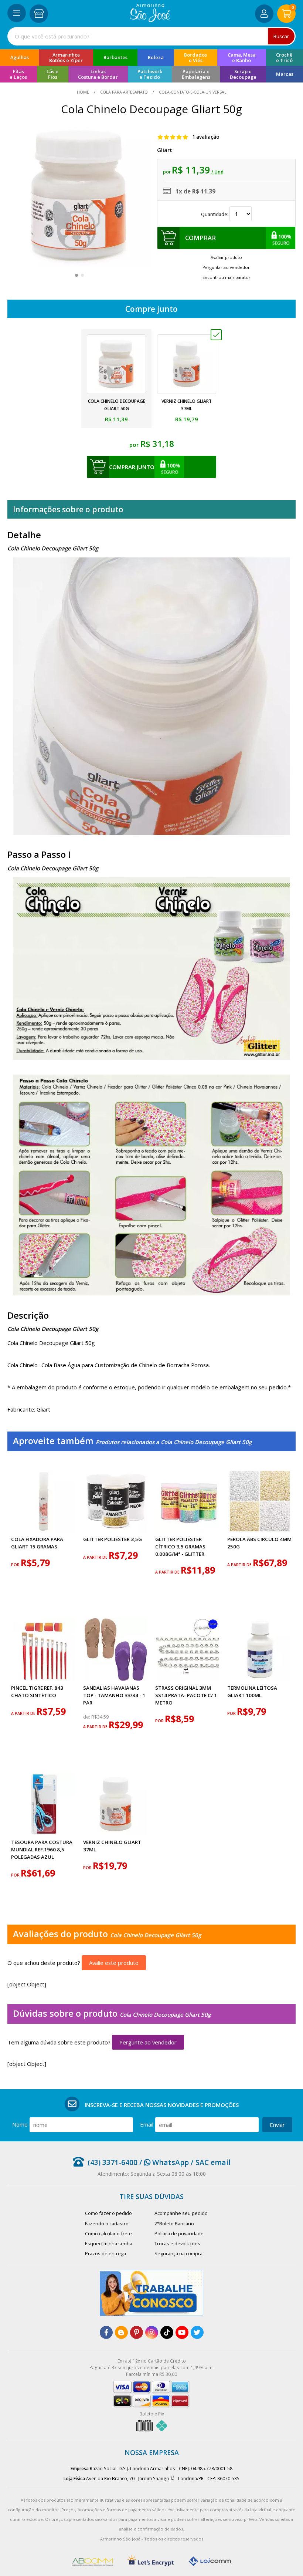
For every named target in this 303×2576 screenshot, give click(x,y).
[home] (150, 20)
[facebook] (106, 2332)
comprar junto (132, 467)
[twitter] (197, 2332)
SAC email (213, 2162)
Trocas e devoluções (177, 2243)
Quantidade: (215, 214)
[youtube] (182, 2332)
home (84, 92)
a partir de (96, 1557)
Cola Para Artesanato (124, 92)
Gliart (165, 150)
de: (87, 1717)
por (16, 1565)
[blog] (121, 2332)
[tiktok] (167, 2332)
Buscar (281, 36)
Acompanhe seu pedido (181, 2213)
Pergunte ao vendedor (148, 2042)
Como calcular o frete (108, 2233)
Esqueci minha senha (109, 2243)
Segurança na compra (178, 2253)
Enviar (277, 2125)
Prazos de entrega (105, 2253)
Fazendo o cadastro (107, 2223)
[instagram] (152, 2332)
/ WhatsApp (163, 2162)
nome (20, 2124)
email (147, 2124)
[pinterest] (137, 2332)
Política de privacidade (179, 2233)
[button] (76, 275)
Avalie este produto (114, 1963)
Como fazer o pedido (108, 2213)
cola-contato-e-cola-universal (192, 92)
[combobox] (151, 36)
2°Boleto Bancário (174, 2223)
